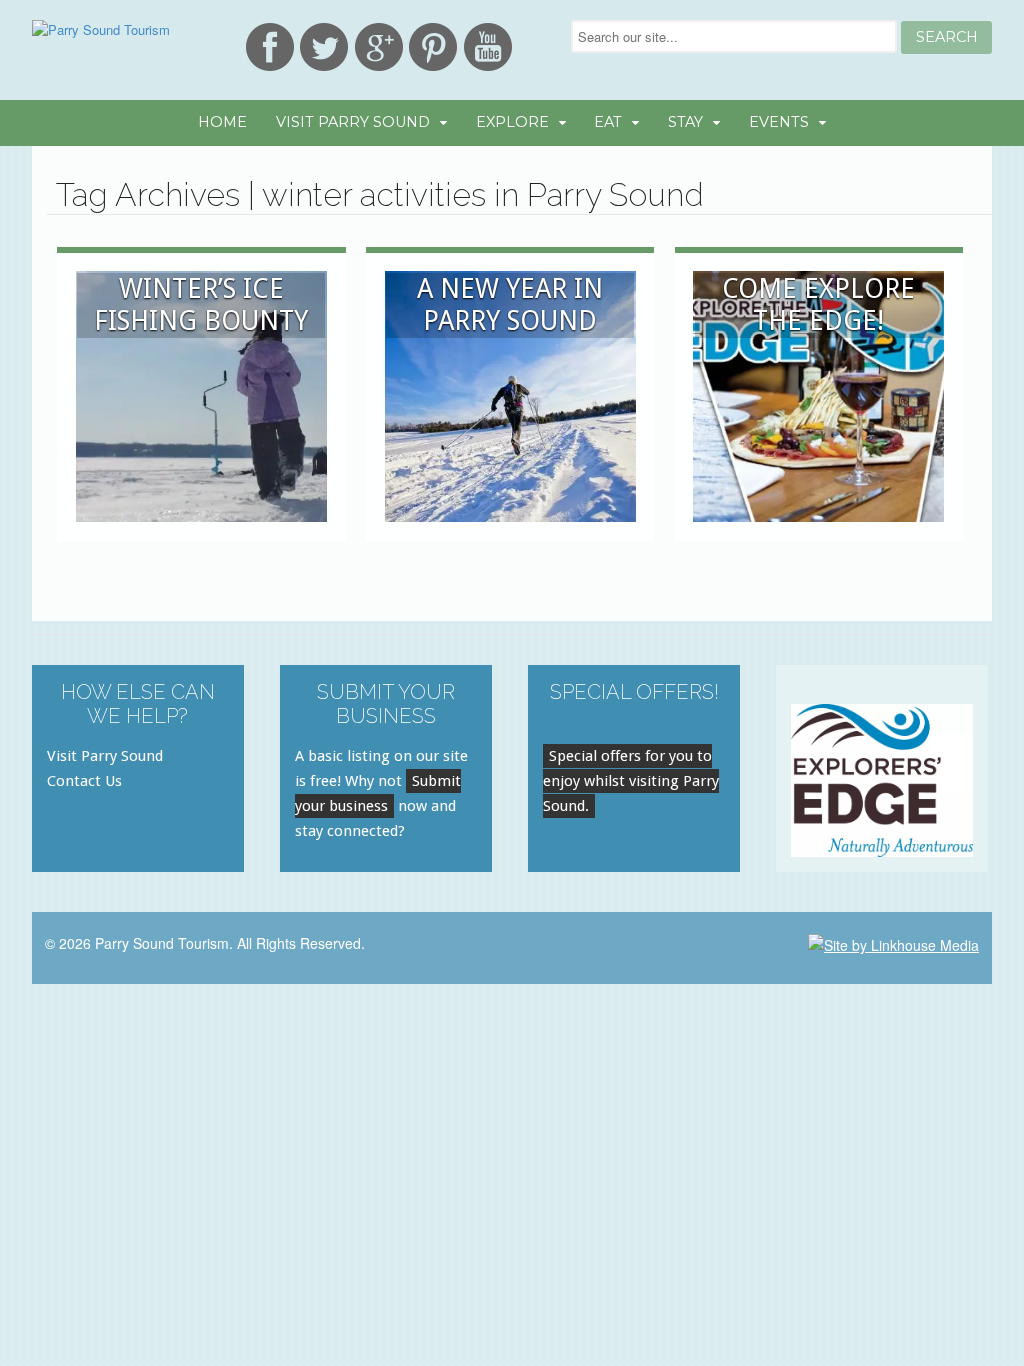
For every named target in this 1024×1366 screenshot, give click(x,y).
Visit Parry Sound (353, 122)
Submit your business (378, 793)
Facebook (270, 47)
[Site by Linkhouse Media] (893, 943)
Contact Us (84, 781)
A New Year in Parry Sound (510, 304)
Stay (685, 122)
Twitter (324, 47)
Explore (512, 122)
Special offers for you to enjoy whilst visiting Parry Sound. (631, 781)
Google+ (379, 47)
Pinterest (433, 47)
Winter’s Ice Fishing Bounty (201, 304)
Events (779, 122)
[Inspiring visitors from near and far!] (101, 29)
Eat (608, 122)
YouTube (488, 47)
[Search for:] (736, 36)
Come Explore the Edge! (818, 304)
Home (222, 122)
